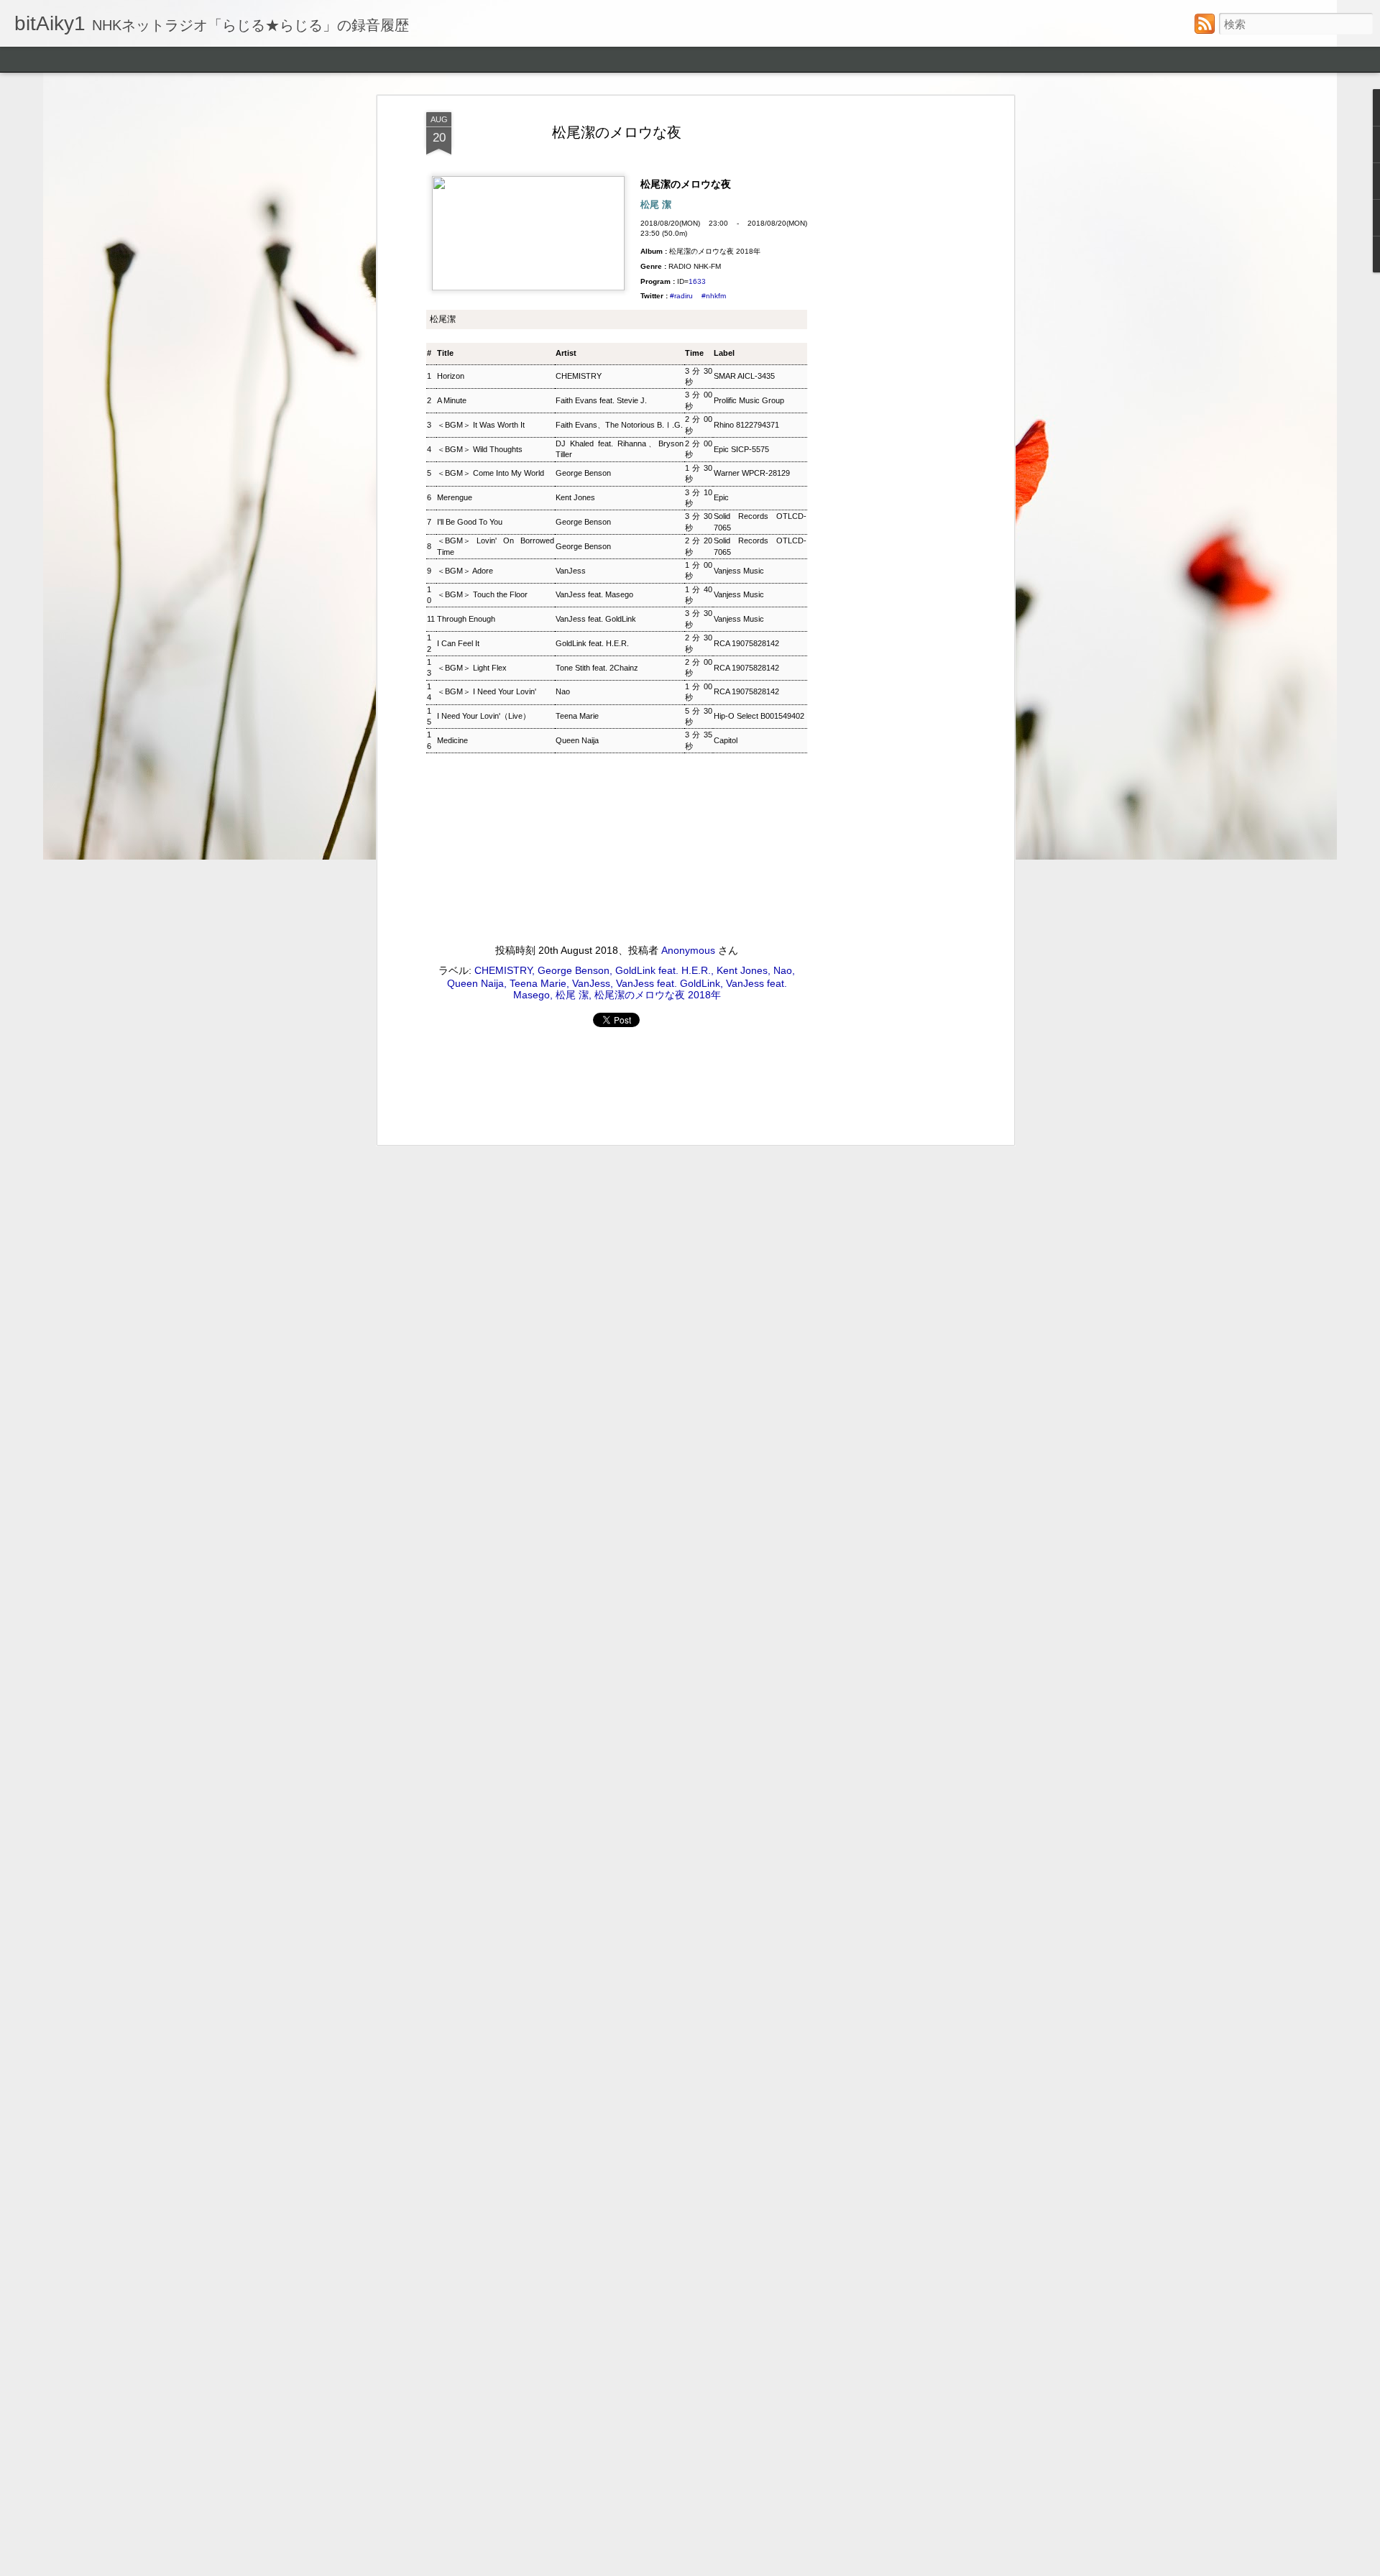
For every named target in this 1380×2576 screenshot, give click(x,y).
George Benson (583, 473)
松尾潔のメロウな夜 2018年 (658, 995)
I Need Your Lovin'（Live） (484, 716)
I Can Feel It (458, 643)
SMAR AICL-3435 (744, 376)
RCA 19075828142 (746, 643)
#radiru (681, 296)
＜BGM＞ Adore (465, 571)
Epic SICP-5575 (741, 449)
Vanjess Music (739, 571)
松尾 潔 (572, 995)
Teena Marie (577, 716)
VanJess (571, 571)
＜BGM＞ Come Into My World (491, 473)
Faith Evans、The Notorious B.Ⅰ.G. (619, 425)
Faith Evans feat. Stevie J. (601, 400)
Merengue (455, 497)
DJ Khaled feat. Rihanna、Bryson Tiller (620, 449)
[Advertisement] (886, 339)
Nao (563, 691)
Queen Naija (577, 740)
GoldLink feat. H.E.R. (592, 643)
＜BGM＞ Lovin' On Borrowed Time (496, 546)
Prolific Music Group (749, 400)
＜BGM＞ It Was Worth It (481, 425)
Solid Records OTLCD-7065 (760, 521)
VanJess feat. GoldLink (596, 619)
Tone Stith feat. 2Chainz (597, 668)
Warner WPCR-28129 (752, 473)
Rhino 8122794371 (746, 425)
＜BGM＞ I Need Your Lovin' (487, 691)
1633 (697, 281)
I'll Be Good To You (470, 522)
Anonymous (688, 950)
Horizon (451, 376)
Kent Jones (575, 497)
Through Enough (466, 619)
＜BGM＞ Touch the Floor (482, 594)
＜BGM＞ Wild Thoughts (480, 449)
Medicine (452, 740)
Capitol (726, 740)
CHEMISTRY (579, 376)
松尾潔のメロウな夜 (617, 132)
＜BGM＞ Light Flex (472, 668)
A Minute (452, 400)
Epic (721, 497)
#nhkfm (714, 296)
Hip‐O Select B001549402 (759, 716)
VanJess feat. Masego (594, 594)
